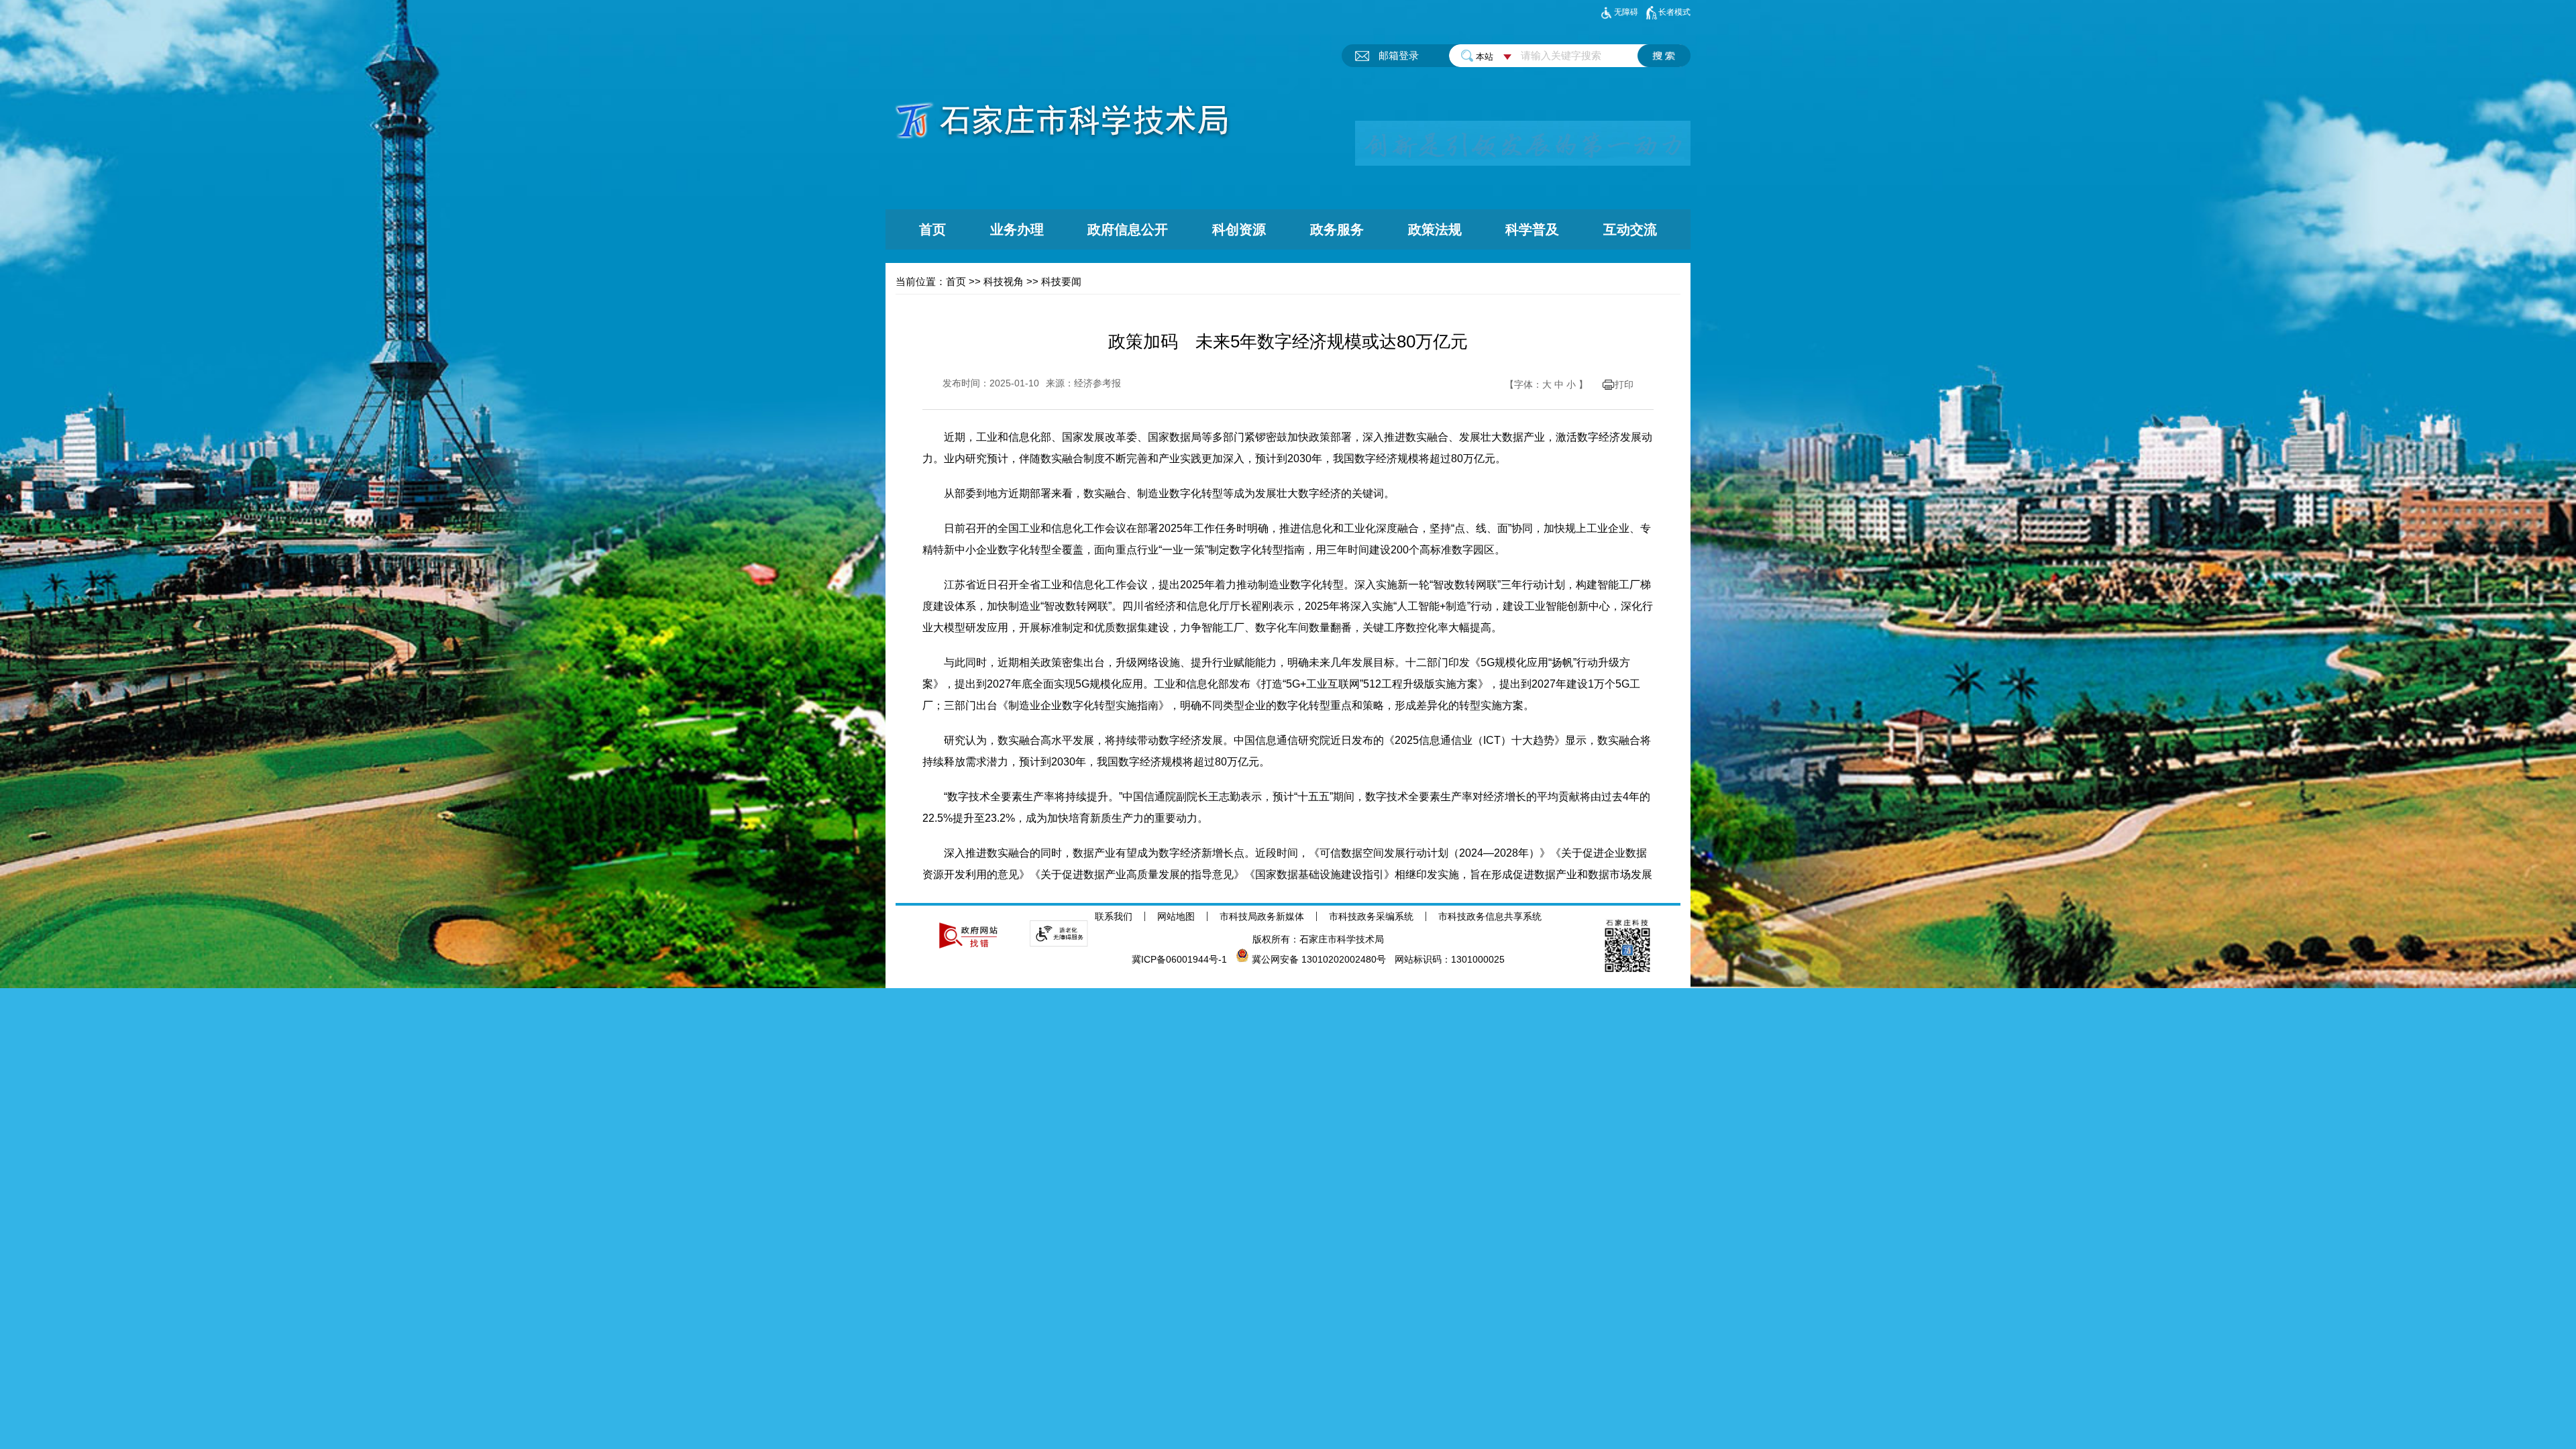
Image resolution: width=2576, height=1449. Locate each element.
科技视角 (1004, 281)
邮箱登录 (1399, 55)
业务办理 (1017, 229)
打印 (1624, 384)
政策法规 (1435, 229)
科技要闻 (1061, 281)
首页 (932, 229)
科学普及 (1532, 229)
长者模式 (1674, 12)
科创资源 (1239, 229)
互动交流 (1630, 229)
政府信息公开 (1128, 229)
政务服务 (1337, 229)
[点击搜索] (1664, 56)
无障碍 (1626, 12)
